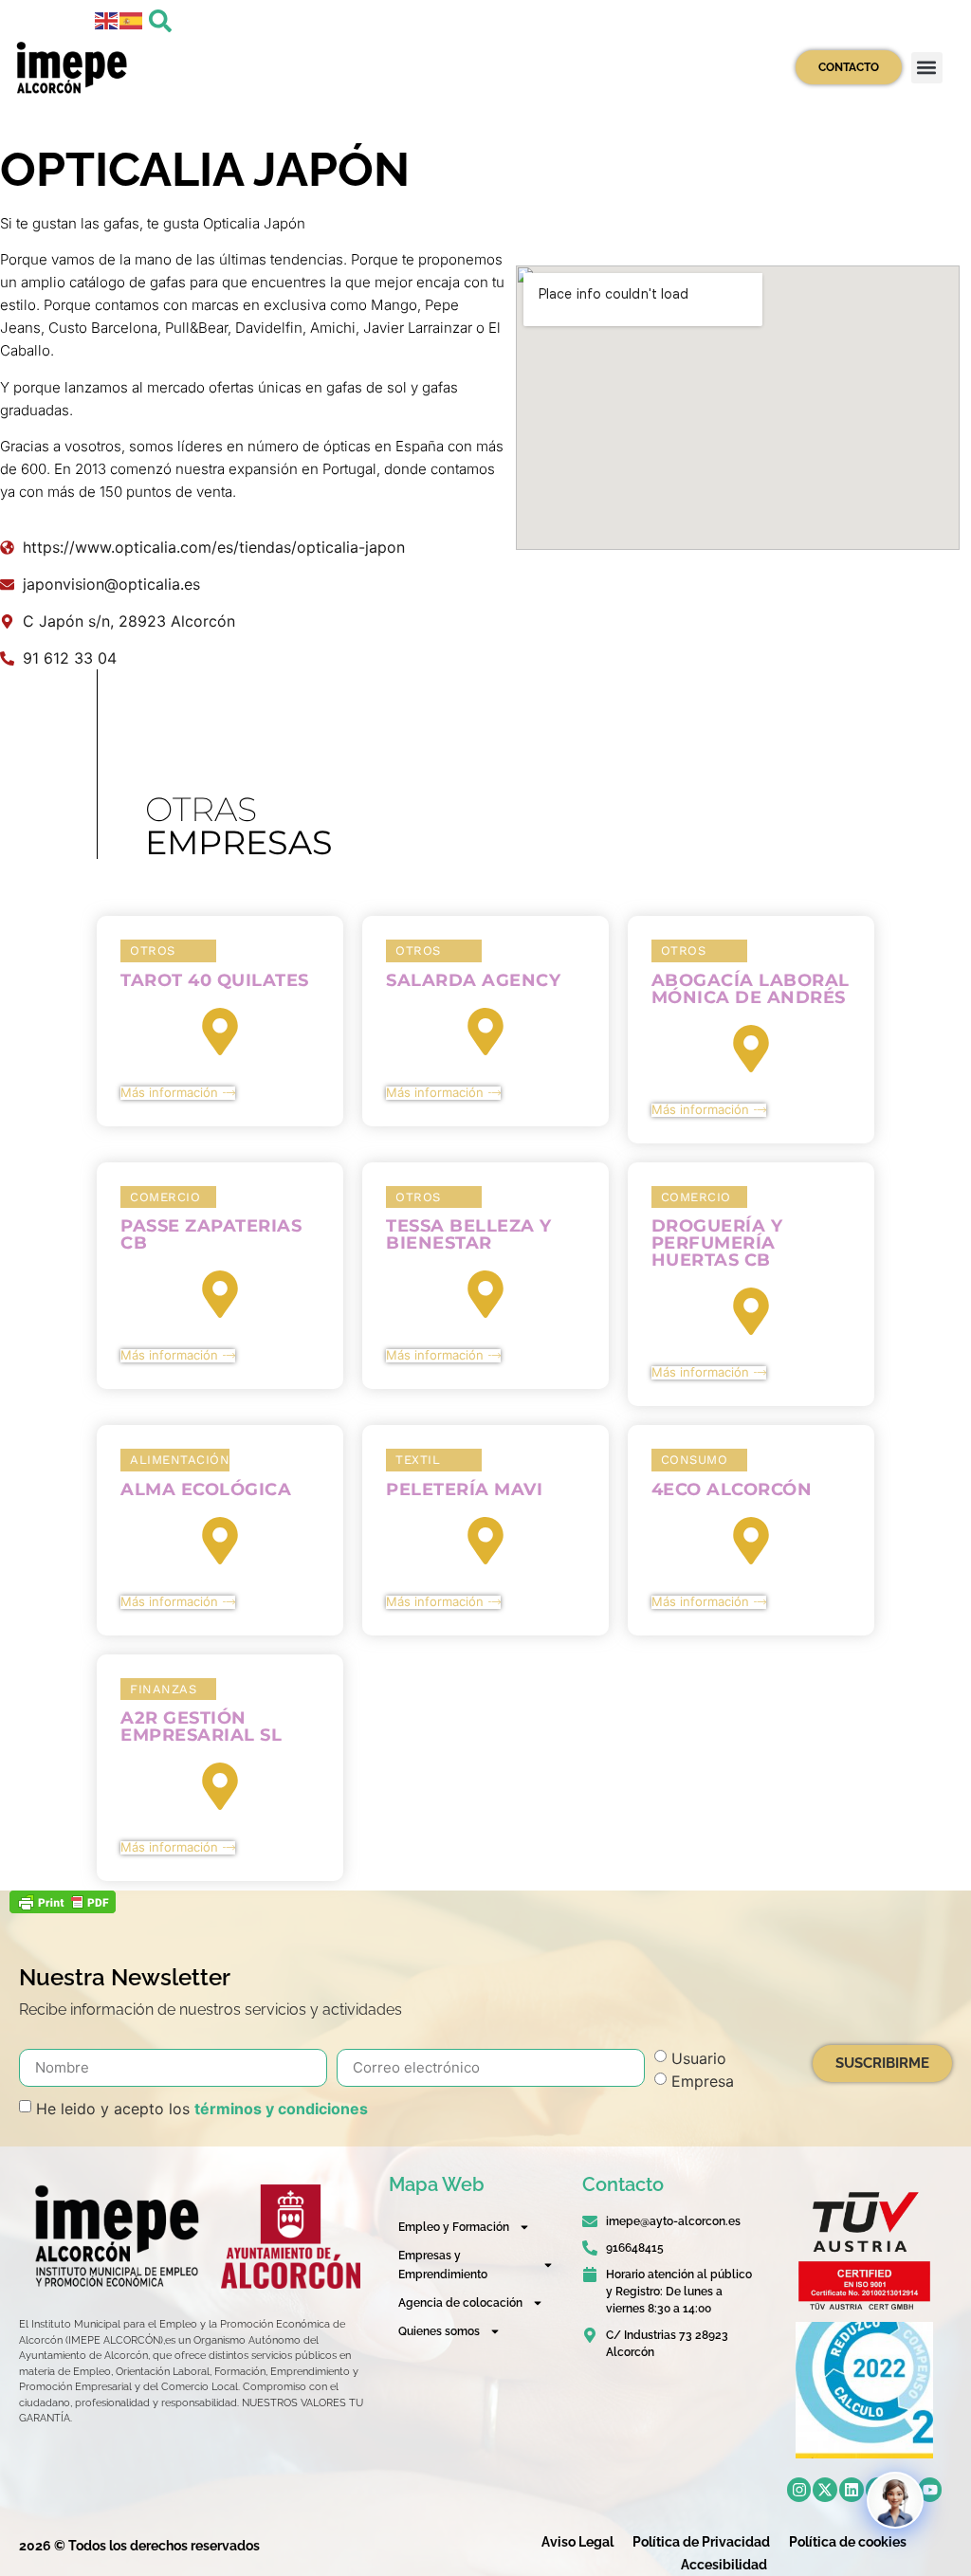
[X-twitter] (825, 2490)
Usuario (699, 2057)
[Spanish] (132, 19)
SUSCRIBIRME (882, 2063)
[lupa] (160, 21)
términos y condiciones (281, 2108)
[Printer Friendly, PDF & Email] (63, 1908)
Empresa (703, 2080)
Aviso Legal (577, 2542)
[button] (927, 68)
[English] (107, 19)
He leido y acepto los (202, 2108)
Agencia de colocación (460, 2303)
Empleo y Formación (454, 2227)
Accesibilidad (724, 2565)
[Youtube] (930, 2490)
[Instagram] (799, 2490)
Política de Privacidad (701, 2542)
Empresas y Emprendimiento (443, 2265)
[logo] (115, 2236)
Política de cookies (848, 2542)
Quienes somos (439, 2331)
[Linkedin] (852, 2490)
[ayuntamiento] (291, 2237)
